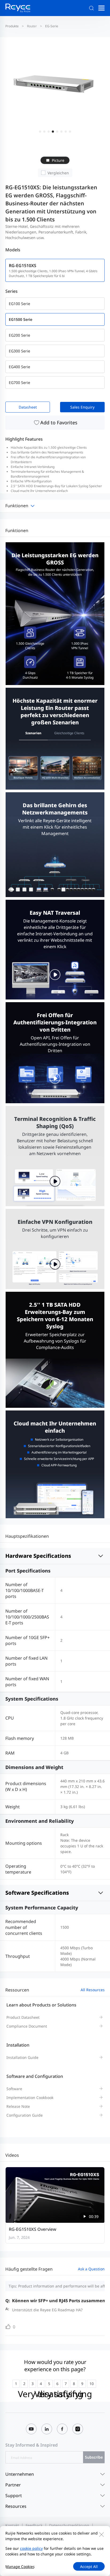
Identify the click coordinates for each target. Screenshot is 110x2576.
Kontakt (12, 2525)
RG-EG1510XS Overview (33, 2229)
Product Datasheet (23, 2017)
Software (14, 2089)
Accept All (89, 2567)
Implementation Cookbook (30, 2098)
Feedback (34, 2525)
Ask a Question (91, 2269)
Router (32, 26)
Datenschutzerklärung (69, 2525)
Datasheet (28, 407)
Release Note (18, 2106)
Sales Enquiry (82, 407)
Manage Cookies (20, 2567)
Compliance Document (27, 2026)
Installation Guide (22, 2057)
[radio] (16, 2384)
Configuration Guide (25, 2115)
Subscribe (94, 2457)
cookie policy (31, 2548)
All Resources (93, 1990)
